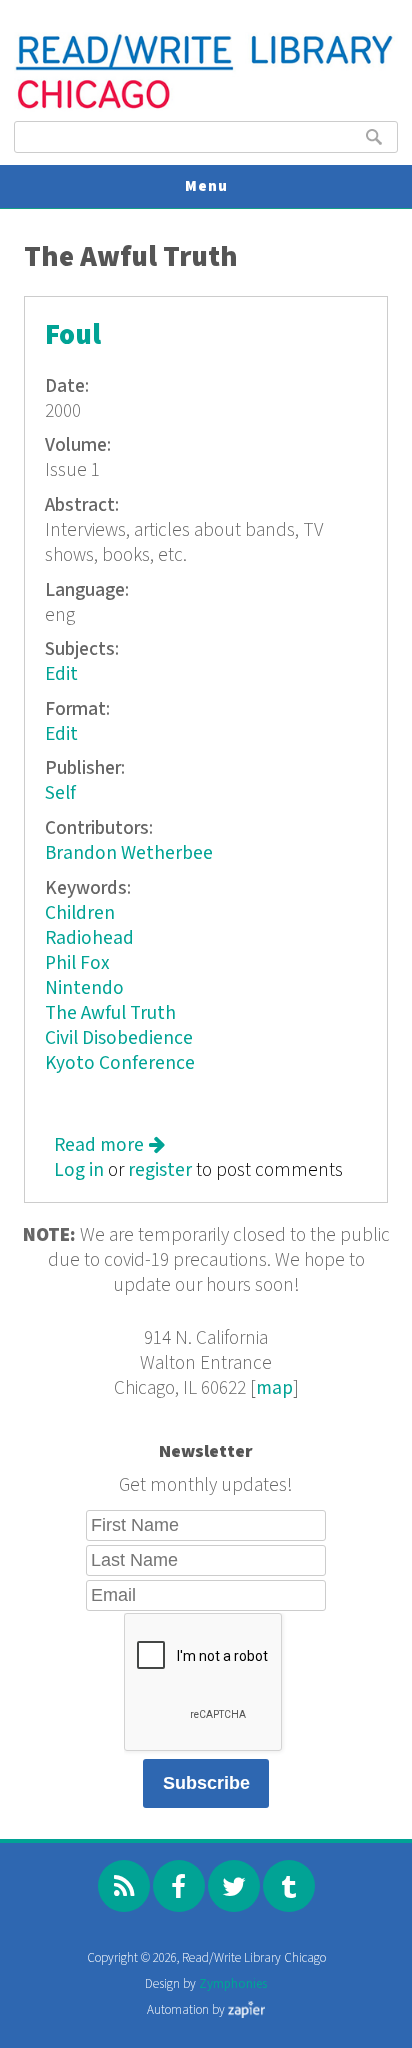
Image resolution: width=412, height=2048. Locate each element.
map (274, 1388)
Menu (206, 186)
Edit (61, 674)
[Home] (205, 106)
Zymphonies (233, 1984)
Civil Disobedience (119, 1038)
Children (80, 913)
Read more (109, 1145)
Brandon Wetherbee (129, 853)
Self (60, 793)
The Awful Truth (110, 1013)
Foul (73, 335)
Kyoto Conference (120, 1063)
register (160, 1170)
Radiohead (89, 938)
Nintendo (84, 988)
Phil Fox (77, 963)
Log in (79, 1170)
